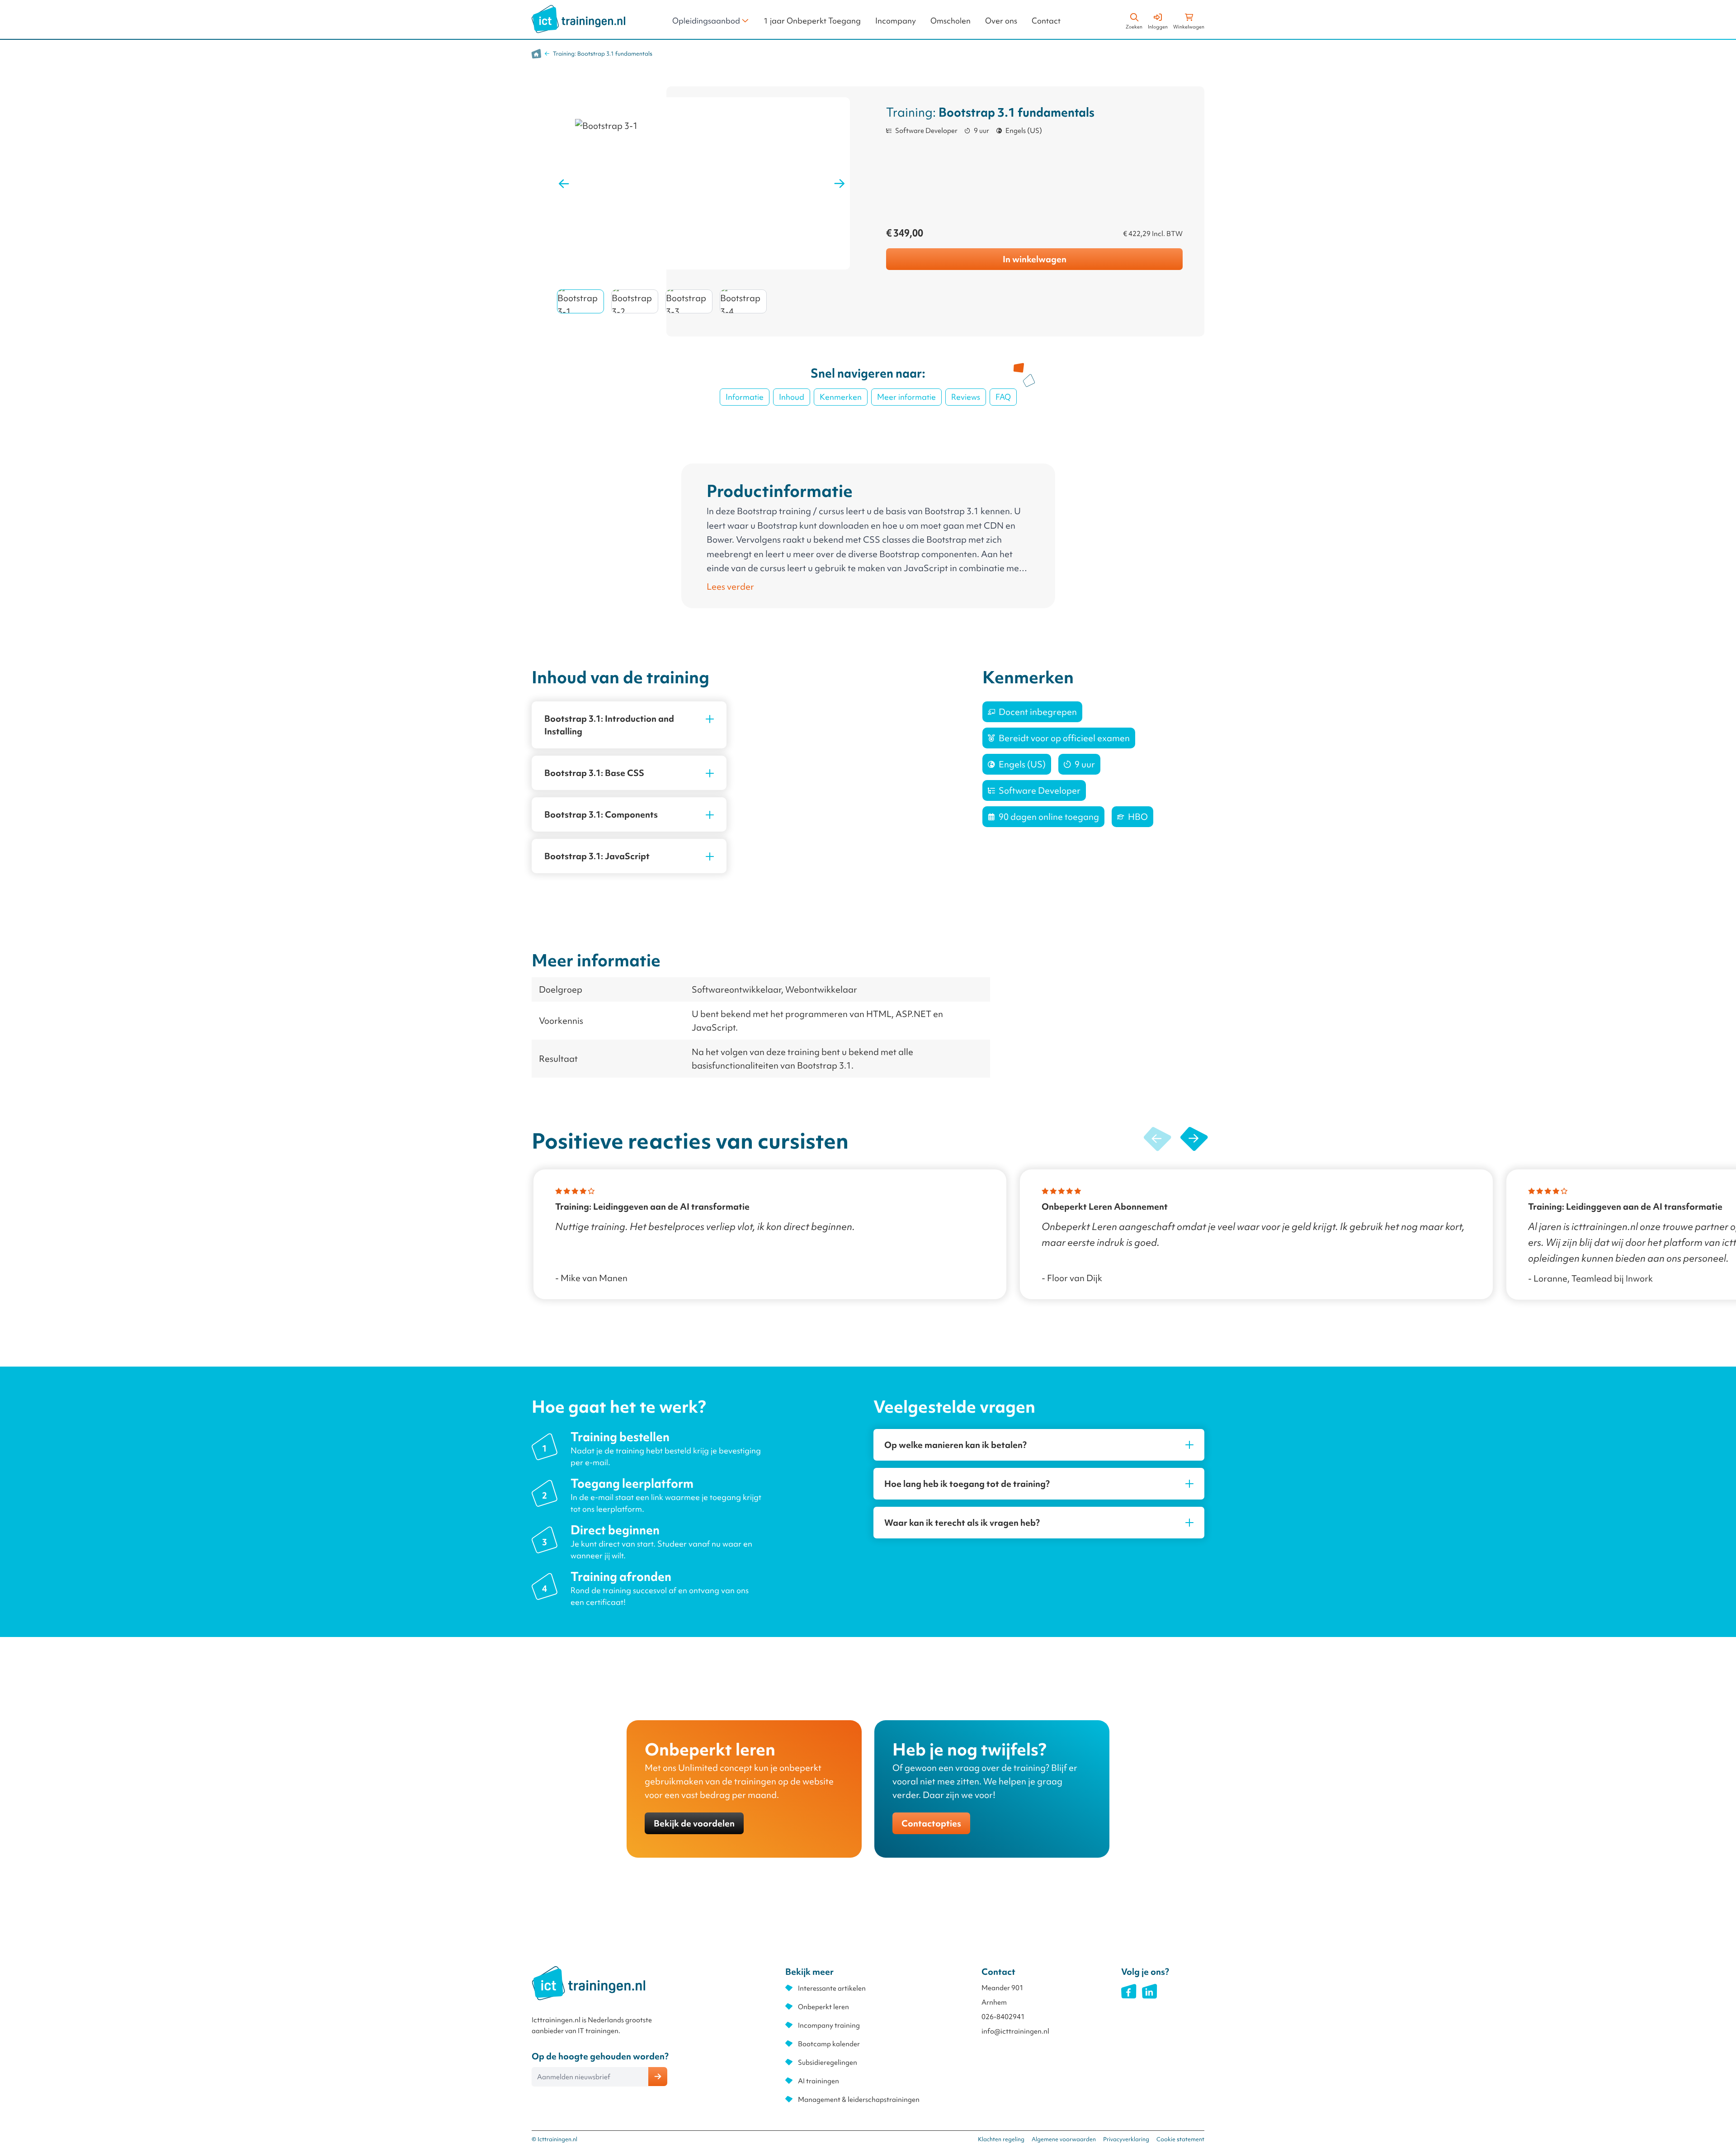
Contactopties (931, 1823)
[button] (1194, 1139)
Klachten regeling (1001, 2139)
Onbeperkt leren (823, 2007)
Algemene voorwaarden (1064, 2139)
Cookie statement (1180, 2139)
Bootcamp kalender (829, 2044)
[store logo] (578, 19)
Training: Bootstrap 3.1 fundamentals (603, 54)
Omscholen (951, 21)
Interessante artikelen (832, 1988)
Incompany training (829, 2025)
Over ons (1001, 21)
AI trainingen (818, 2081)
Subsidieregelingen (828, 2063)
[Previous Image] (564, 184)
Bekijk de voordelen (694, 1823)
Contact (1046, 21)
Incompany (896, 21)
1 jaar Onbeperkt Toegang (812, 21)
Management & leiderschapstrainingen (859, 2100)
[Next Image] (840, 184)
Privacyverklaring (1126, 2139)
